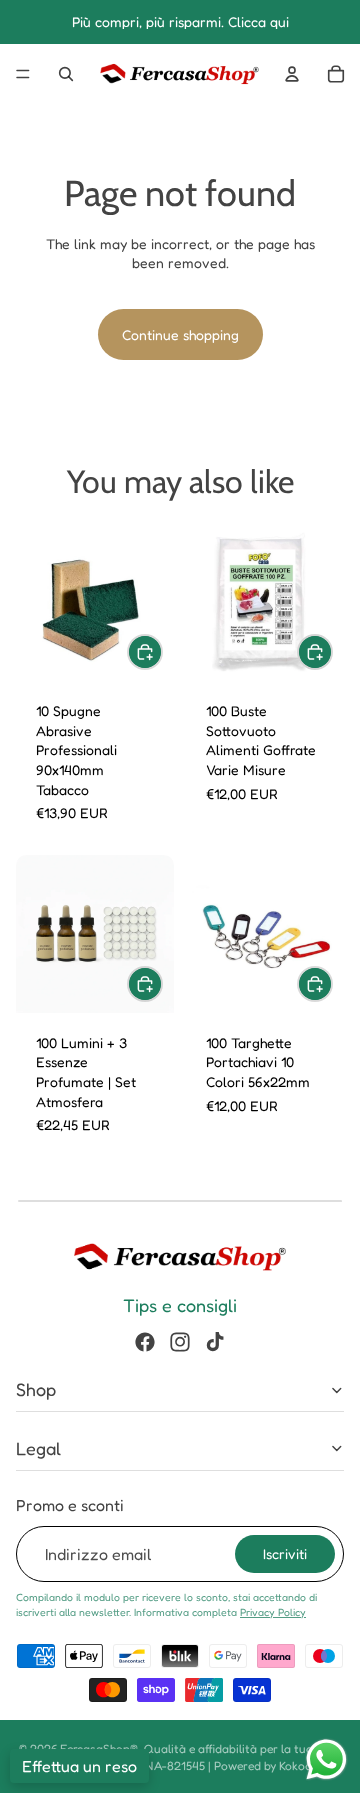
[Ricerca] (66, 74)
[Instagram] (180, 1342)
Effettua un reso (79, 1766)
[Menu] (23, 74)
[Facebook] (145, 1342)
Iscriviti (285, 1553)
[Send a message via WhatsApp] (326, 1759)
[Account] (292, 74)
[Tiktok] (215, 1342)
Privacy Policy (273, 1612)
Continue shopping (180, 334)
